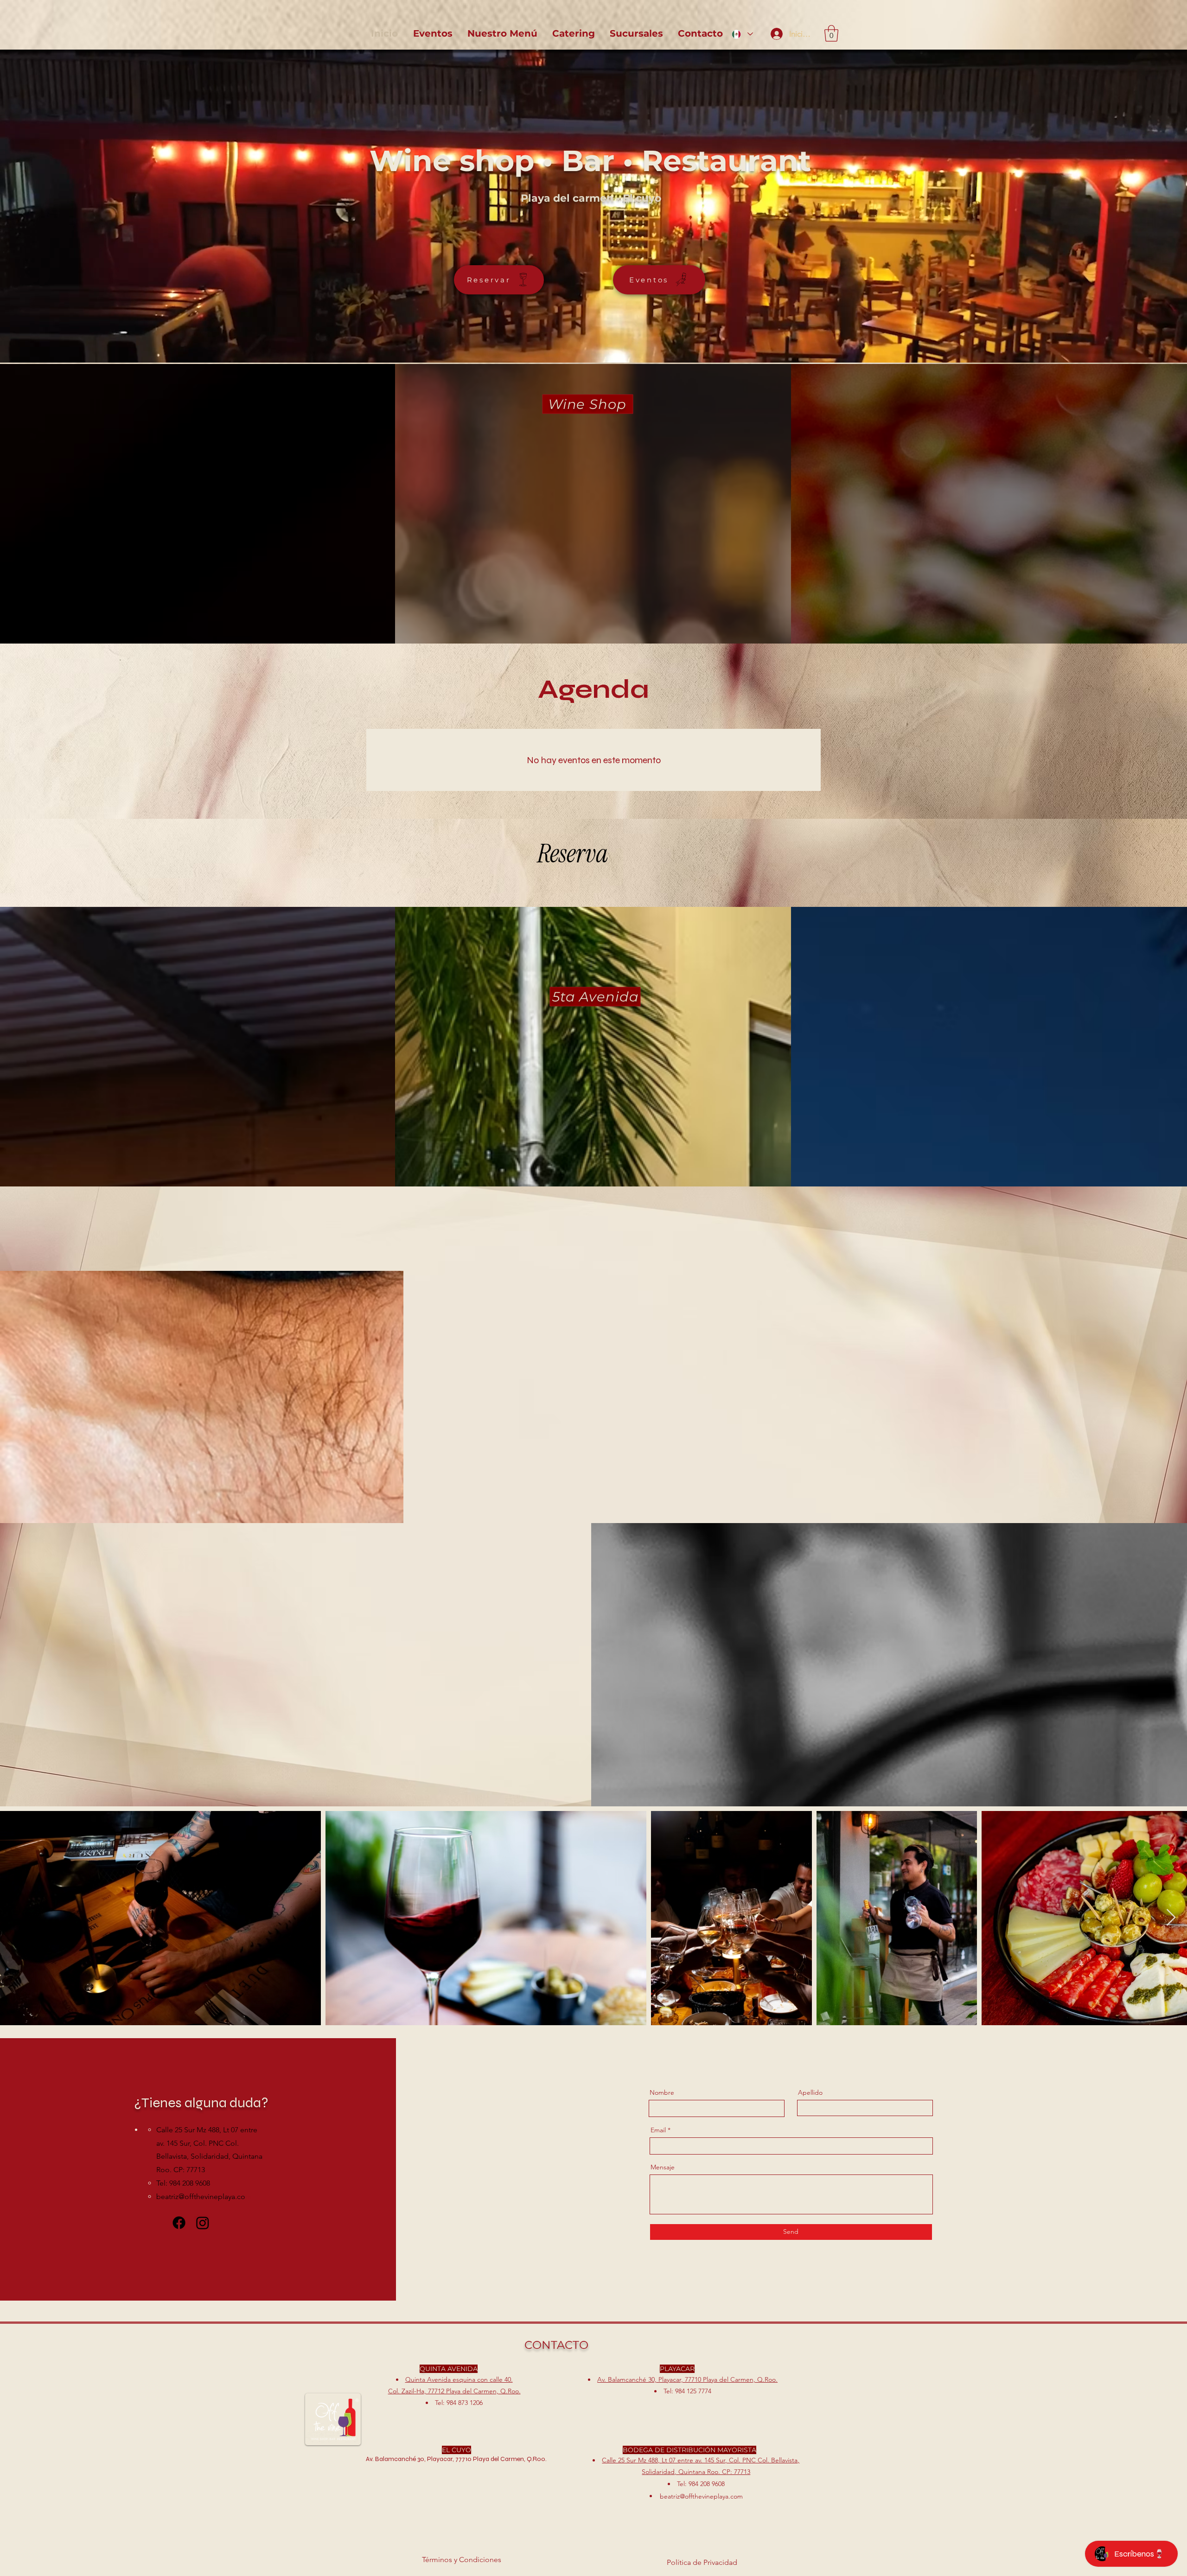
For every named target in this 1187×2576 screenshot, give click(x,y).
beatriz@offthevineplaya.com (701, 2496)
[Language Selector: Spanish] (742, 34)
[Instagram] (203, 2223)
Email (658, 2130)
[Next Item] (1171, 1918)
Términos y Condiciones (462, 2560)
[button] (831, 33)
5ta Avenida (596, 997)
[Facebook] (179, 2223)
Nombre (662, 2092)
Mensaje (663, 2167)
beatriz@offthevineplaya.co (201, 2197)
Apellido (810, 2092)
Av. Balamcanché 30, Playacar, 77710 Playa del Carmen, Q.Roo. (687, 2379)
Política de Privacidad (702, 2562)
